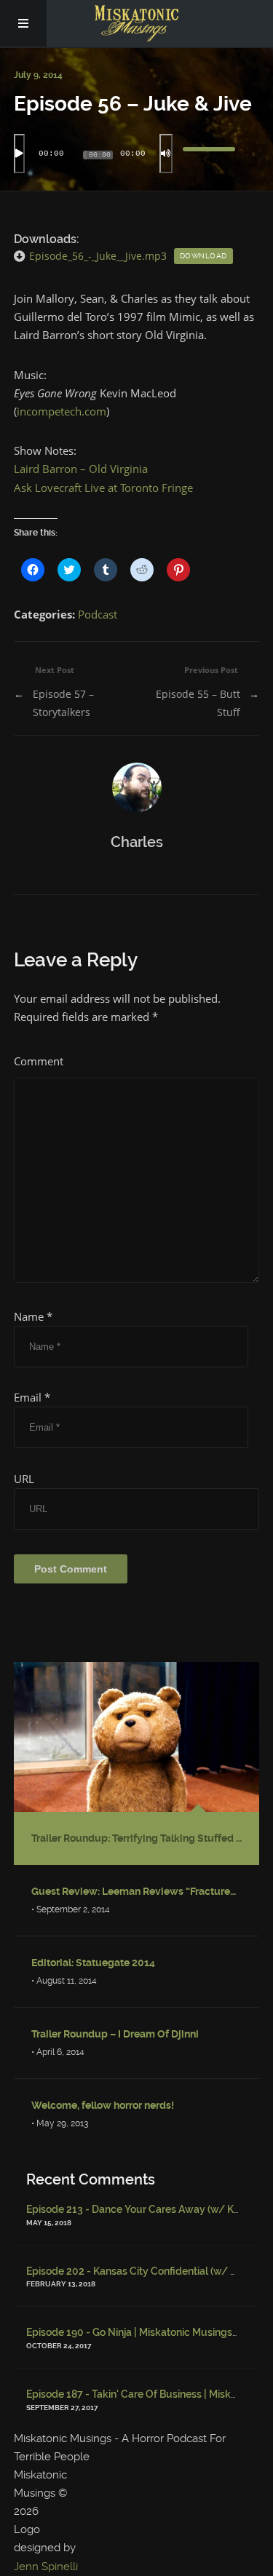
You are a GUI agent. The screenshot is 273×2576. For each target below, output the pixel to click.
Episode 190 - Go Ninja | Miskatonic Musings (129, 2332)
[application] (137, 154)
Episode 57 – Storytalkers (63, 703)
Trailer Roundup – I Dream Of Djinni (115, 2034)
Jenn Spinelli (46, 2567)
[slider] (209, 154)
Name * (33, 1316)
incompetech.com (62, 411)
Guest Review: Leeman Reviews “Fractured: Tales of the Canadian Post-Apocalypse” (137, 1891)
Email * (32, 1397)
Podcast (98, 614)
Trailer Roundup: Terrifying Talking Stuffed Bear (137, 1838)
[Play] (19, 154)
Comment (39, 1061)
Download (203, 256)
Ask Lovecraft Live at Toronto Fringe (103, 488)
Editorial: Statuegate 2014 (93, 1963)
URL (24, 1479)
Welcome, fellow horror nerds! (103, 2105)
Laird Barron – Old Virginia (81, 469)
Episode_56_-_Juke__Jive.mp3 (98, 256)
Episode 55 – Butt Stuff (198, 703)
